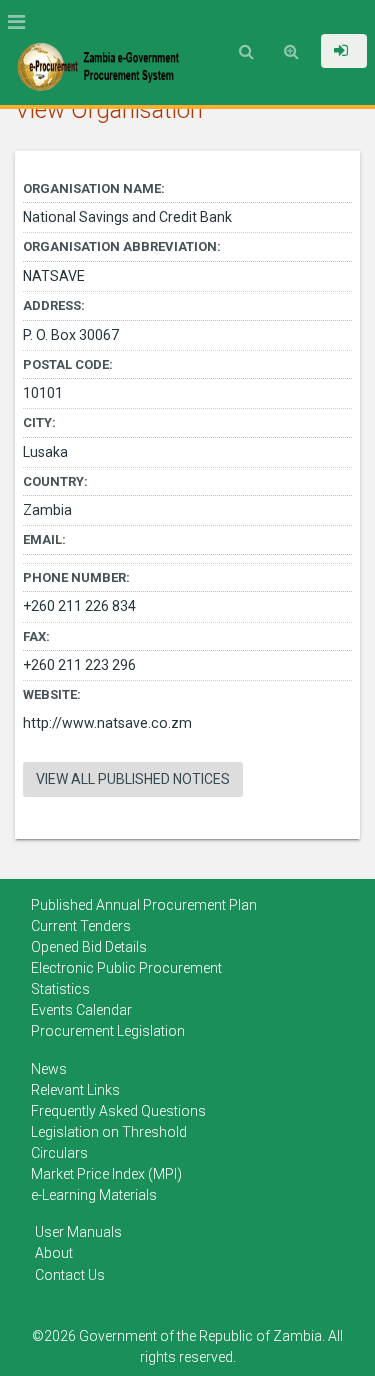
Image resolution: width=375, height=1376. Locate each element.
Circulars (59, 1153)
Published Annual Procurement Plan (144, 905)
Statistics (60, 989)
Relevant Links (75, 1090)
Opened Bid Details (89, 947)
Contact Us (70, 1275)
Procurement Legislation (108, 1031)
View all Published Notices (133, 779)
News (49, 1069)
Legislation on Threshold (109, 1132)
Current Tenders (81, 926)
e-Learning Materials (94, 1195)
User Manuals (78, 1232)
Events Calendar (81, 1010)
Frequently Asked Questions (118, 1111)
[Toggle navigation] (22, 22)
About (54, 1253)
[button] (344, 51)
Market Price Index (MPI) (106, 1174)
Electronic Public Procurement (126, 968)
